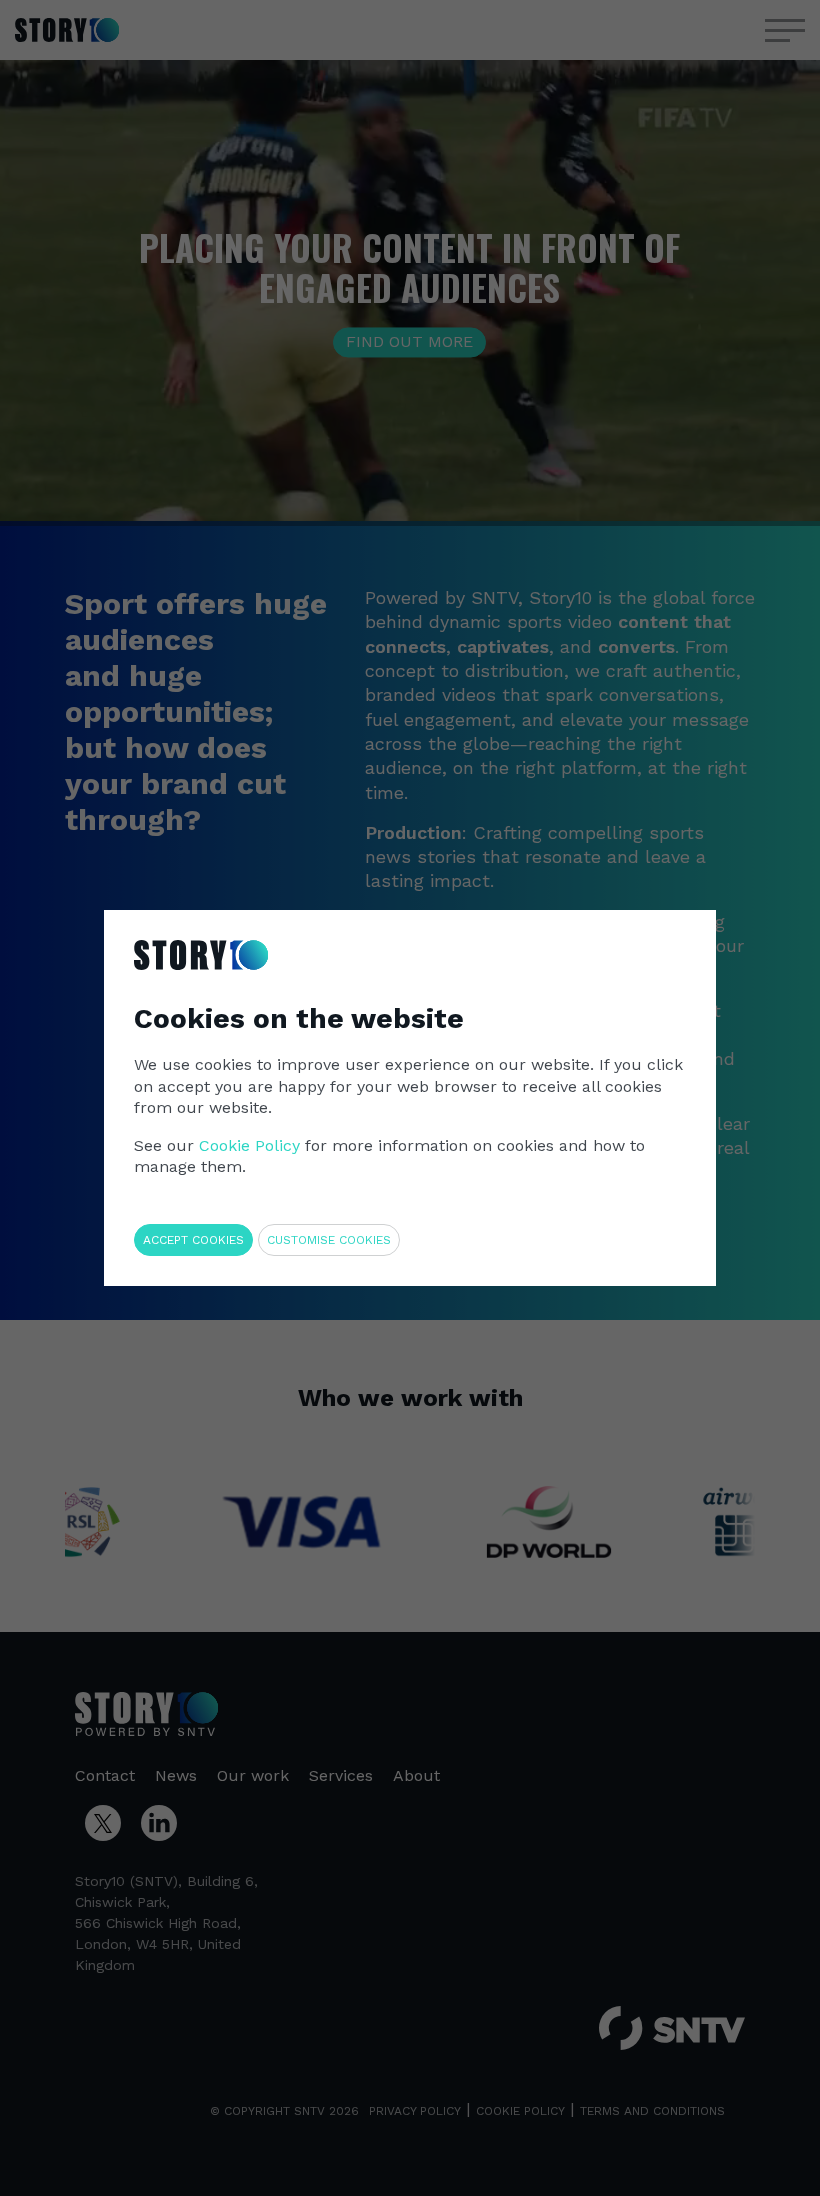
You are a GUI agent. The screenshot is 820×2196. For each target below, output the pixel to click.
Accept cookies (193, 1240)
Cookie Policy (249, 1145)
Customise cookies (329, 1240)
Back (657, 927)
